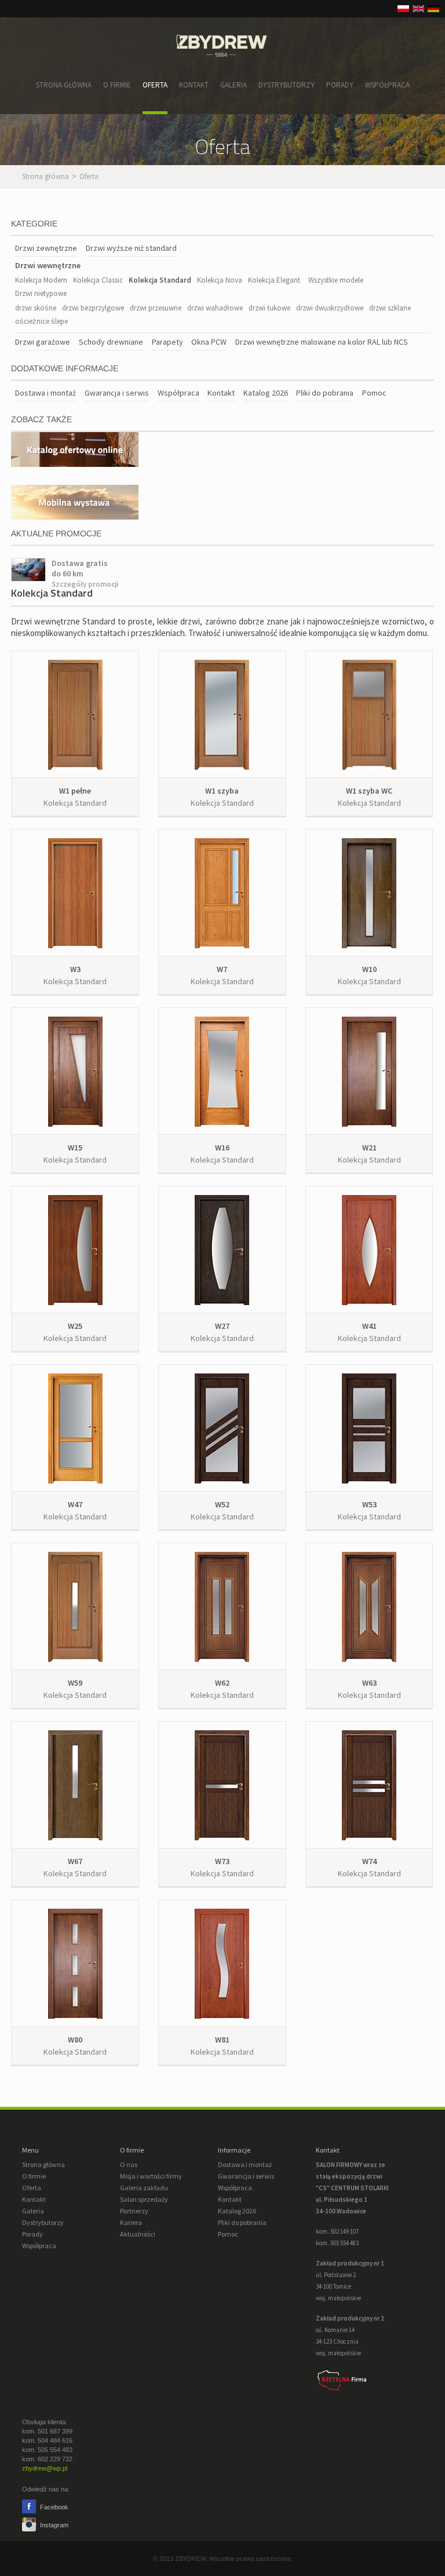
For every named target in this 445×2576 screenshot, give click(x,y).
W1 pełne (75, 791)
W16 (222, 1148)
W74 (369, 1861)
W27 (222, 1326)
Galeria (234, 85)
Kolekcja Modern (41, 280)
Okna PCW (209, 342)
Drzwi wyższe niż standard (131, 248)
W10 (369, 969)
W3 (75, 969)
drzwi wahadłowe (215, 308)
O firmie (117, 85)
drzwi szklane (390, 308)
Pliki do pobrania (325, 393)
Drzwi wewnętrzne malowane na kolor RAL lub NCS (322, 342)
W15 (75, 1148)
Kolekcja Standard (160, 280)
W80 (75, 2040)
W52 (222, 1504)
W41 (369, 1326)
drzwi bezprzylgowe (93, 308)
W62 (222, 1683)
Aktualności (138, 2234)
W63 (369, 1683)
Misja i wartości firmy (151, 2176)
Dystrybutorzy (287, 85)
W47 (75, 1504)
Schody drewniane (111, 342)
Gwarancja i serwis (117, 393)
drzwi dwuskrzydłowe (330, 308)
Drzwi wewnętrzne (48, 265)
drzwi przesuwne (156, 308)
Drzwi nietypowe (41, 293)
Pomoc (374, 393)
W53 (369, 1504)
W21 (369, 1148)
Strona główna (64, 85)
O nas (129, 2164)
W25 (75, 1326)
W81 (222, 2040)
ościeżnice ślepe (41, 321)
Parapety (167, 342)
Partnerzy (134, 2211)
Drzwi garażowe (43, 342)
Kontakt (194, 85)
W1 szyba (222, 791)
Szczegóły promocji (85, 584)
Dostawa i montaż (45, 393)
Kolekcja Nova (220, 280)
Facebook (53, 2507)
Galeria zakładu (144, 2188)
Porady (340, 85)
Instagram (53, 2525)
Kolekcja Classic (98, 280)
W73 (222, 1861)
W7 (222, 969)
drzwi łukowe (269, 308)
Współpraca (387, 85)
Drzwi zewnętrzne (46, 248)
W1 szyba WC (369, 791)
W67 (75, 1861)
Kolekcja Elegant (274, 280)
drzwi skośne (36, 308)
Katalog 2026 (266, 393)
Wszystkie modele (336, 280)
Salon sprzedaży (144, 2199)
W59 (75, 1683)
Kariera (131, 2222)
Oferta (155, 85)
